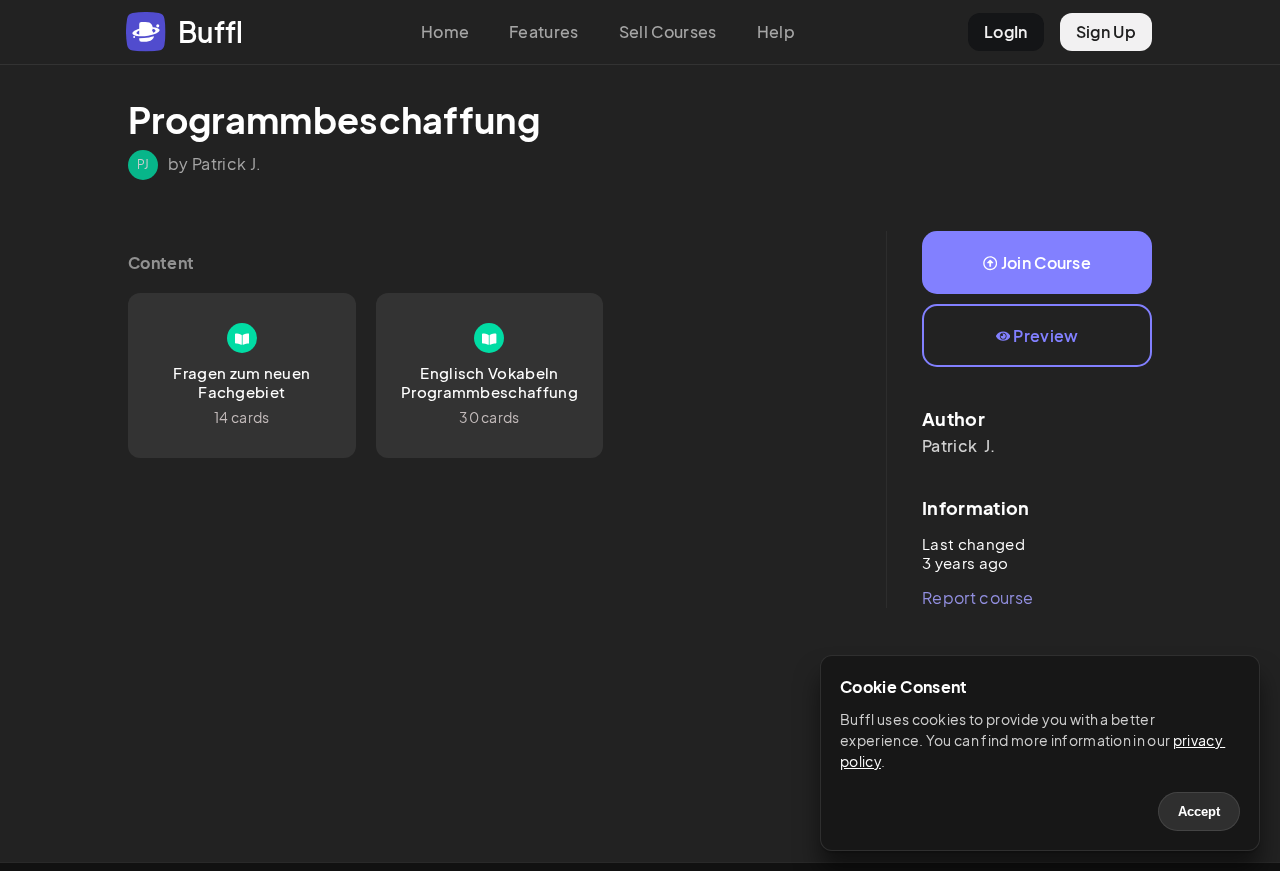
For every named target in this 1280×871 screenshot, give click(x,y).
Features (544, 31)
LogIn (1006, 31)
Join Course (1046, 262)
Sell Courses (668, 31)
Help (776, 31)
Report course (977, 597)
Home (445, 31)
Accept (1199, 811)
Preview (1045, 335)
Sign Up (1106, 31)
